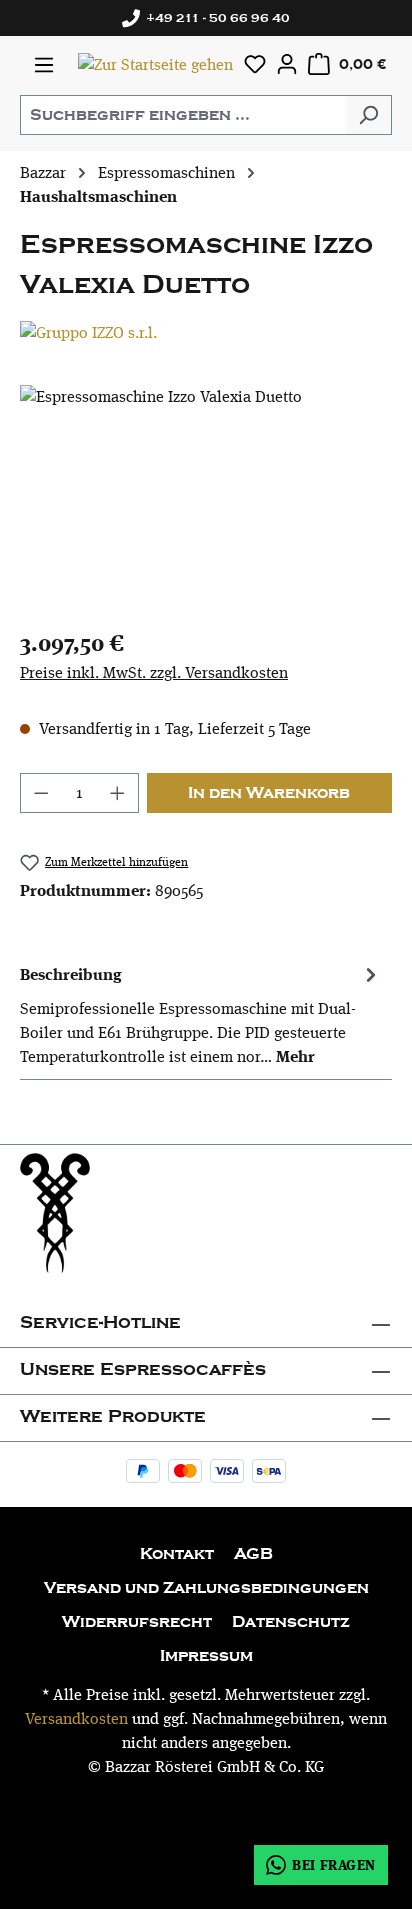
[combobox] (183, 115)
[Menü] (44, 65)
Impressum (206, 1656)
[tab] (201, 1014)
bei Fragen (334, 1864)
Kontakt (177, 1554)
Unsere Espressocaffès (143, 1369)
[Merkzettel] (255, 64)
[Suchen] (368, 115)
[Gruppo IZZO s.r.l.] (206, 333)
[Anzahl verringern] (41, 793)
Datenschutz (291, 1622)
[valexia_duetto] (206, 497)
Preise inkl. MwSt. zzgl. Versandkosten (154, 672)
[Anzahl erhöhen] (118, 793)
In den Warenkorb (269, 793)
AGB (253, 1554)
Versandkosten (76, 1718)
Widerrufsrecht (137, 1622)
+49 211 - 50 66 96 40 (215, 18)
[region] (206, 497)
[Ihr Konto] (287, 64)
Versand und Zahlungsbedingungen (206, 1588)
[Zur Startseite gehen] (155, 64)
